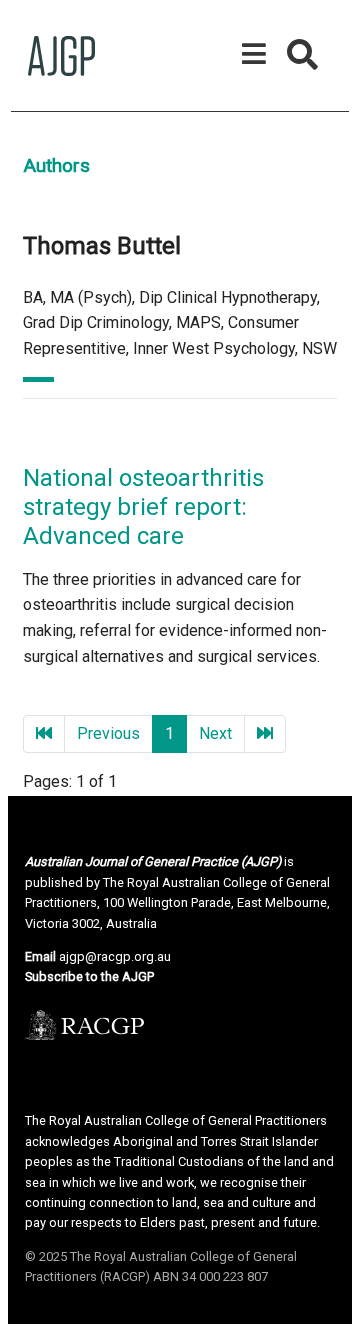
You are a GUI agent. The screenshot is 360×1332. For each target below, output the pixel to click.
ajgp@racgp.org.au (115, 956)
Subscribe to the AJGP (89, 976)
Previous (108, 733)
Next (215, 733)
